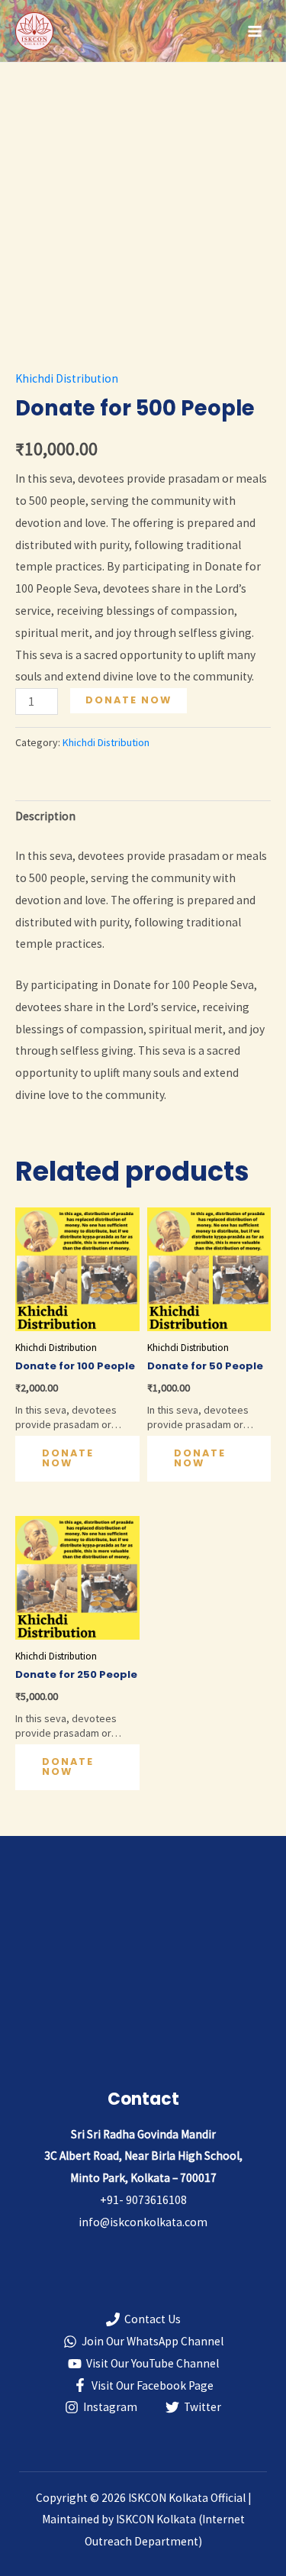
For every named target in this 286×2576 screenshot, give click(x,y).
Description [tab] (45, 816)
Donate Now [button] (68, 1458)
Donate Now (129, 700)
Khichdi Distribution (67, 378)
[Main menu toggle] (255, 31)
